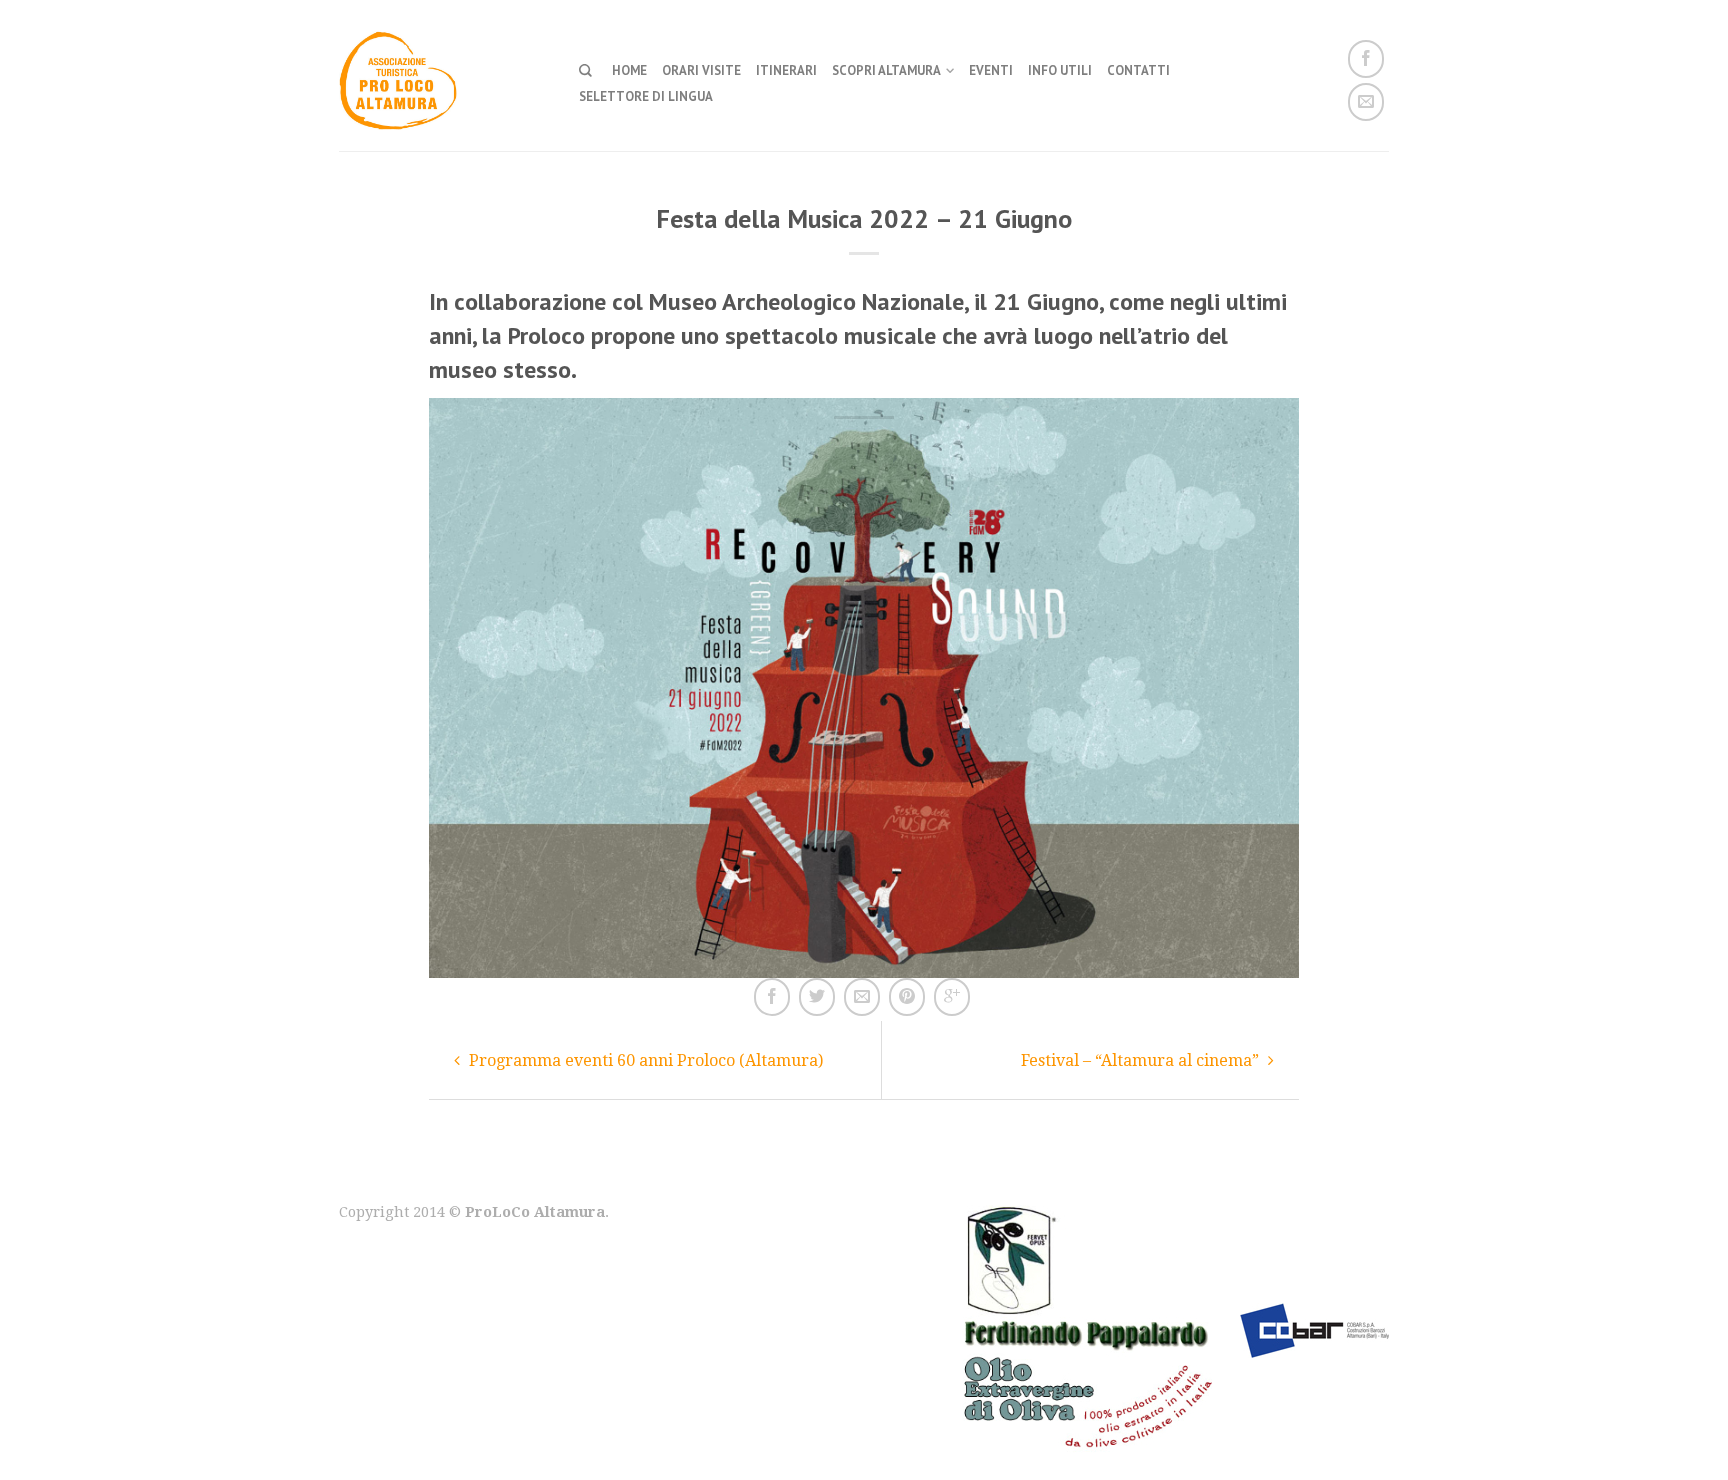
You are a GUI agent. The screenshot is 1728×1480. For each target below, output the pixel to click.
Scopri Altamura (886, 70)
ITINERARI (786, 70)
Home (629, 70)
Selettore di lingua (646, 96)
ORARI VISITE (701, 70)
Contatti (1138, 70)
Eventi (991, 70)
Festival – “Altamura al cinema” (1142, 1060)
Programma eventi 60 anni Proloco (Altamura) (644, 1060)
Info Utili (1060, 70)
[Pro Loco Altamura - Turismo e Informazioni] (444, 75)
